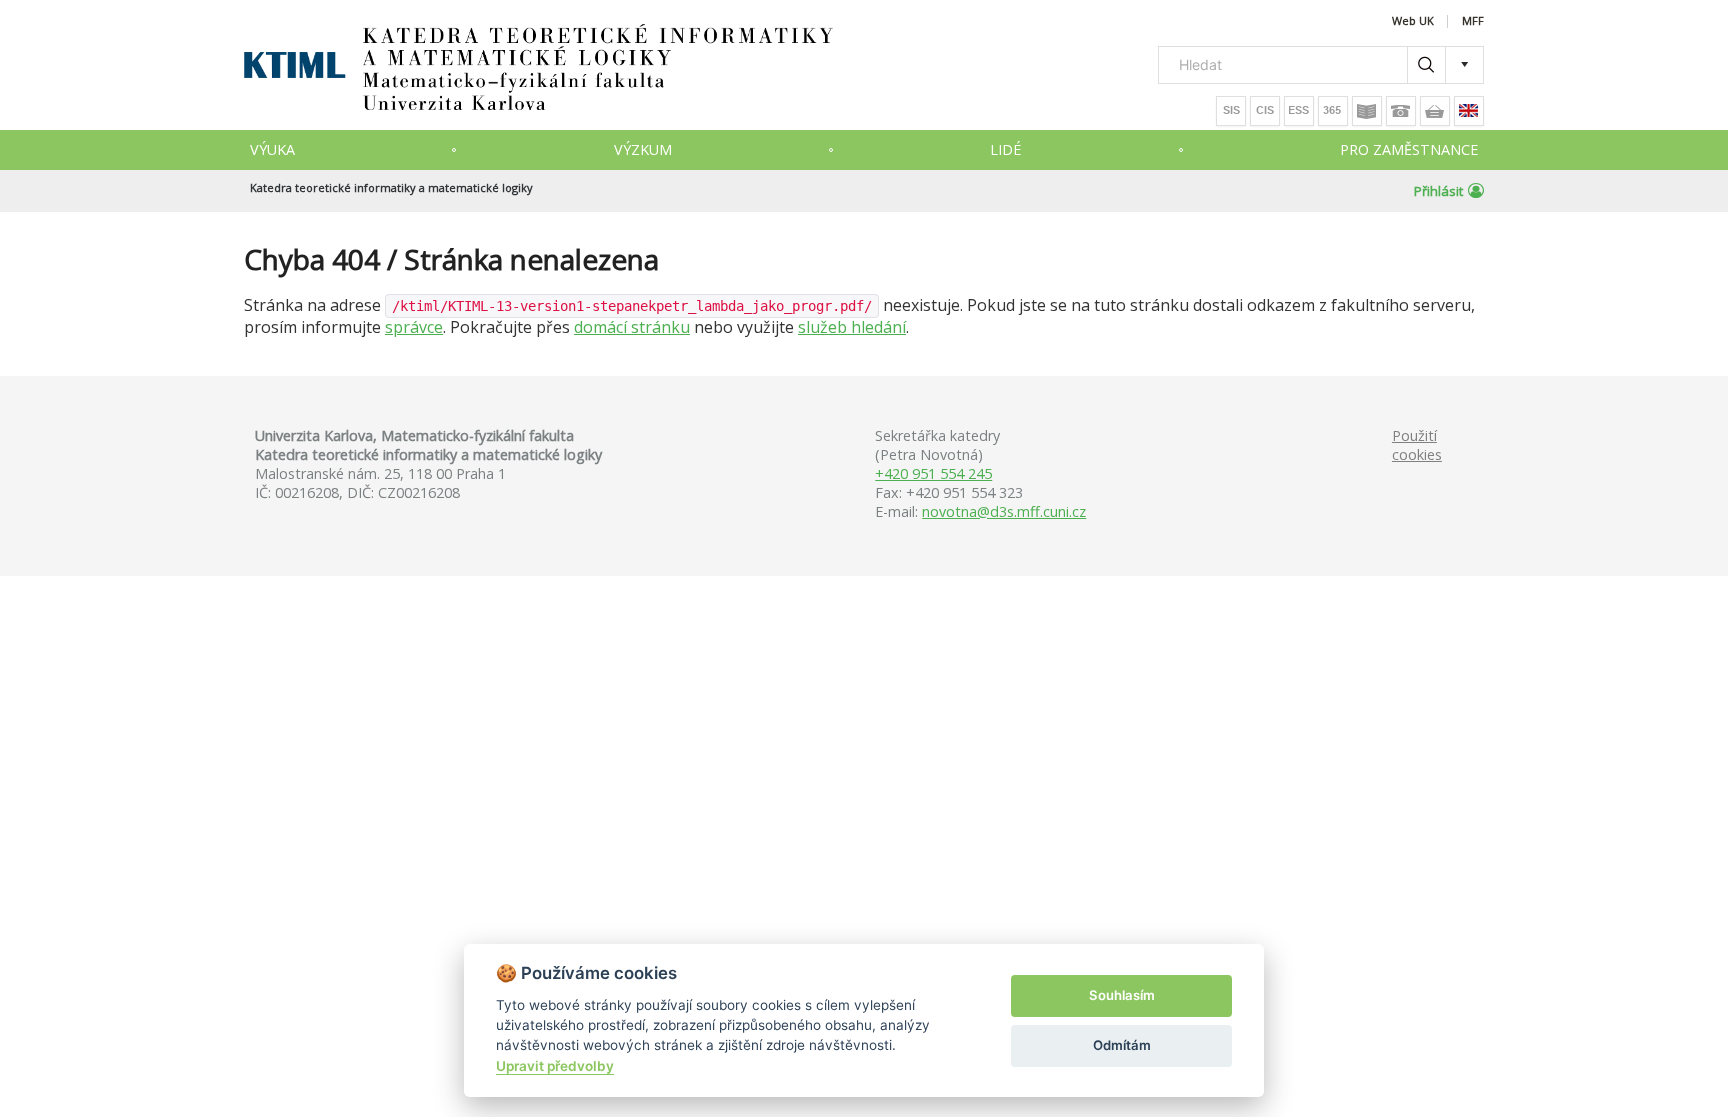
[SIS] (1231, 111)
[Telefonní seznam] (1401, 111)
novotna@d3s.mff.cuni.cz (1004, 511)
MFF (1473, 21)
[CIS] (1265, 111)
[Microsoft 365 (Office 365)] (1333, 111)
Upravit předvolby (555, 1066)
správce (414, 327)
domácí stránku (632, 327)
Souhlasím (1122, 995)
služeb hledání (852, 327)
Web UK (1413, 21)
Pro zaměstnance (1409, 149)
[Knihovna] (1367, 111)
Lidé (1005, 149)
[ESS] (1299, 111)
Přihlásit (1438, 191)
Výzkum (643, 149)
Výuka (272, 149)
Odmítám (1122, 1045)
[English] (1469, 111)
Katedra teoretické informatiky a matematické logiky (391, 187)
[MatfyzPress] (1435, 111)
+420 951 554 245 (933, 473)
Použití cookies (1417, 445)
